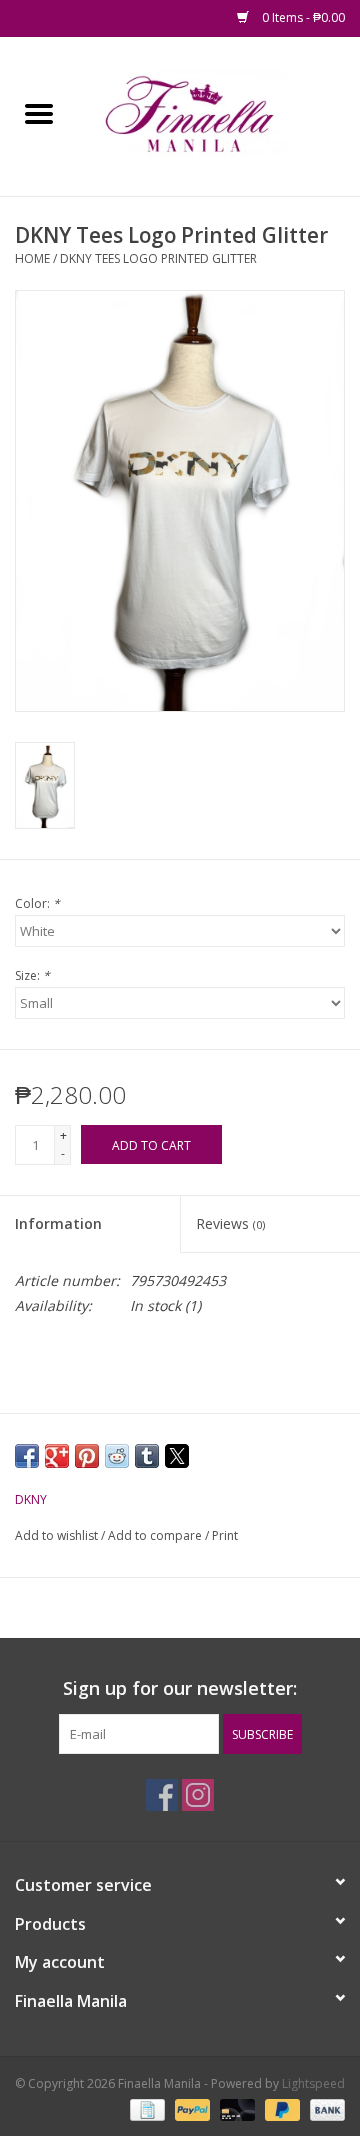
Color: (37, 903)
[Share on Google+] (57, 1456)
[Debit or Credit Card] (235, 2108)
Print (225, 1535)
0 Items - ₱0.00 (302, 17)
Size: (32, 975)
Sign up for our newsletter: (180, 1688)
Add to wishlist (58, 1535)
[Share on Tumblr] (147, 1456)
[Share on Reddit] (117, 1456)
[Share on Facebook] (27, 1456)
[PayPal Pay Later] (280, 2108)
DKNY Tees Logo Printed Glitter (158, 258)
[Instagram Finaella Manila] (198, 1795)
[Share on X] (177, 1456)
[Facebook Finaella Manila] (162, 1795)
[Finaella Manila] (219, 114)
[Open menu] (39, 113)
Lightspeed (313, 2083)
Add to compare (156, 1535)
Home (32, 258)
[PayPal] (190, 2108)
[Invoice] (145, 2108)
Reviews (230, 1223)
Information (58, 1223)
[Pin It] (87, 1456)
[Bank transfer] (324, 2108)
